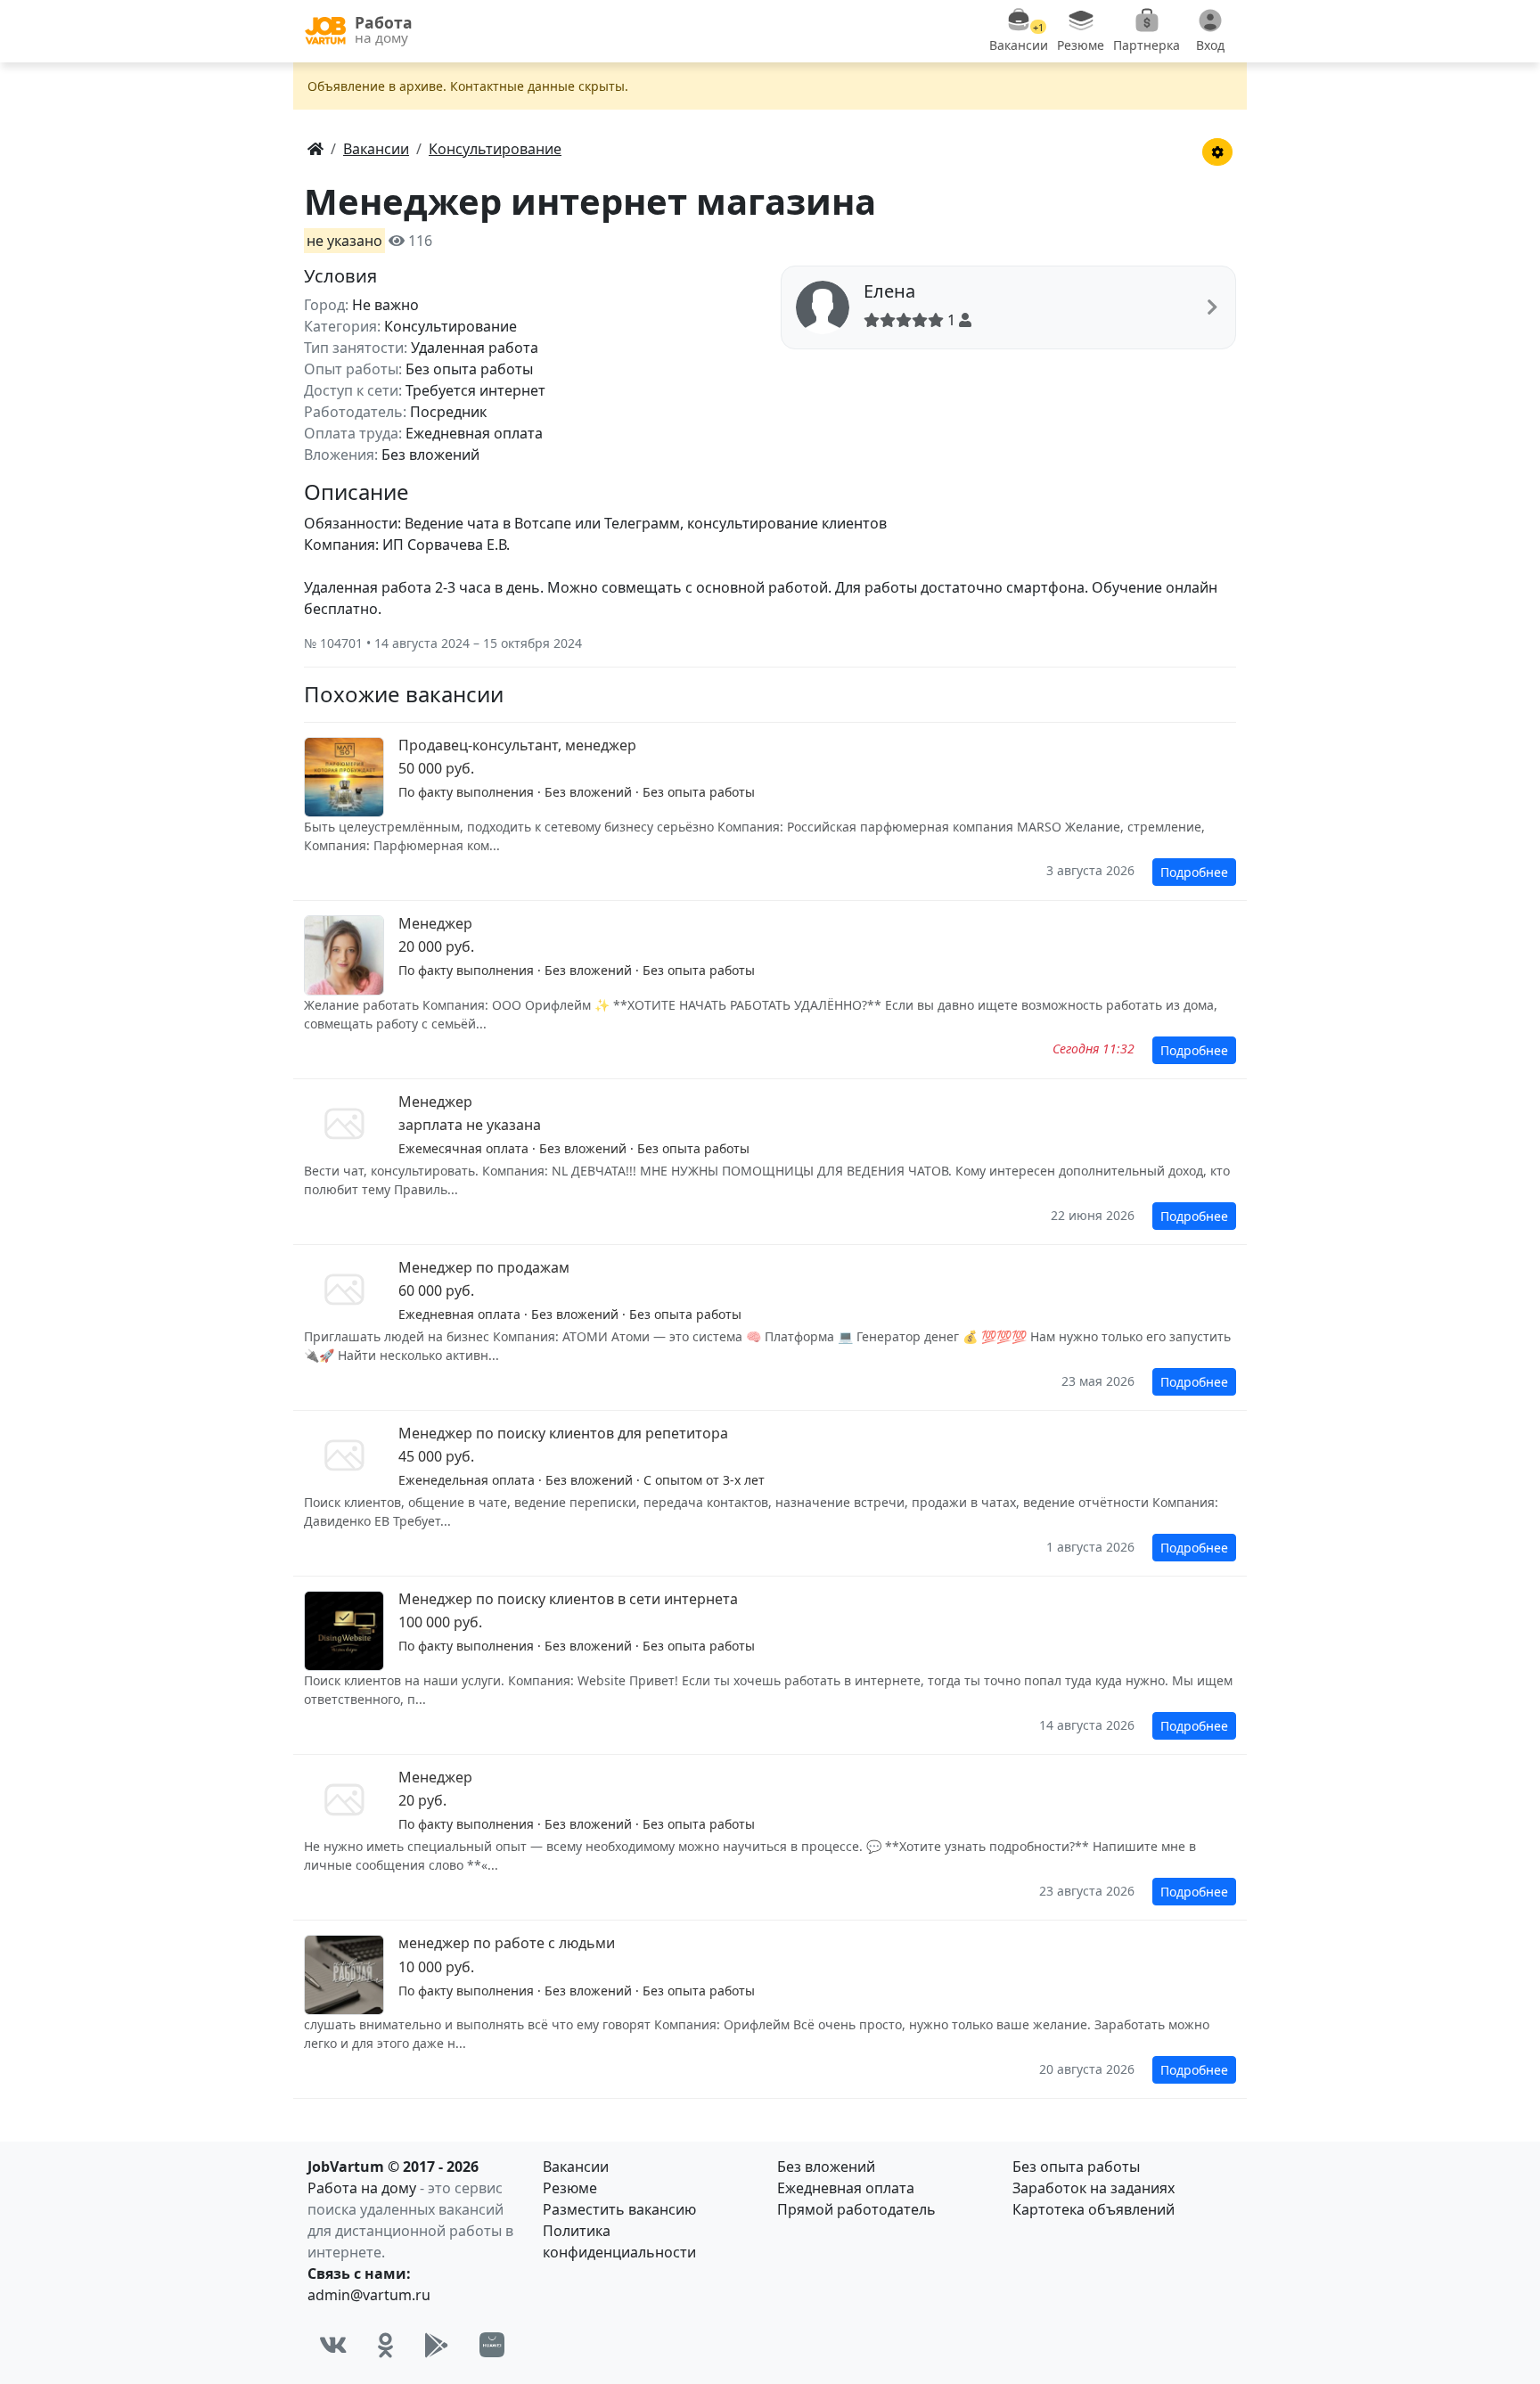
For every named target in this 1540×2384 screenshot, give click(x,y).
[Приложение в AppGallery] (492, 2345)
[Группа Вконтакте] (333, 2345)
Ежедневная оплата (846, 2188)
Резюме (570, 2188)
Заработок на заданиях (1094, 2188)
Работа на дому (362, 2188)
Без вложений (826, 2167)
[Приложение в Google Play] (437, 2345)
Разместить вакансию (619, 2209)
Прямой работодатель (856, 2209)
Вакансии (576, 2167)
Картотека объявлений (1094, 2209)
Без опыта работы (1076, 2167)
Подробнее (1194, 872)
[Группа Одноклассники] (386, 2345)
